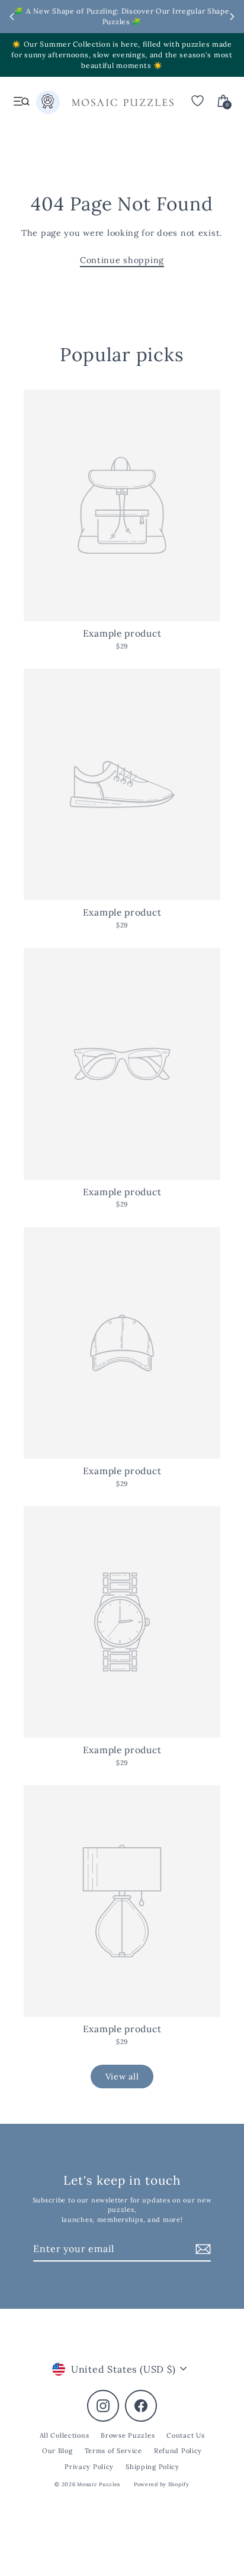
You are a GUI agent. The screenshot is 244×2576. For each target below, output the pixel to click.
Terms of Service (113, 2451)
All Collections (65, 2435)
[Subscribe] (201, 2249)
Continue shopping (122, 260)
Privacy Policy (89, 2467)
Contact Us (185, 2435)
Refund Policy (178, 2451)
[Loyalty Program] (48, 105)
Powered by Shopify (162, 2484)
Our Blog (57, 2451)
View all (122, 2077)
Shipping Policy (152, 2467)
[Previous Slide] (12, 17)
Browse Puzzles (128, 2435)
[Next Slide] (232, 17)
